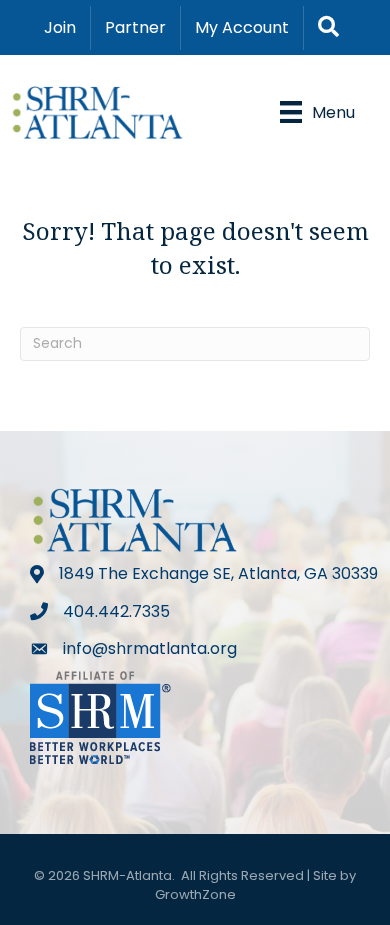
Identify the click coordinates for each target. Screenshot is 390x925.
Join (60, 27)
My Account (242, 27)
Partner (135, 27)
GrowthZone (195, 894)
